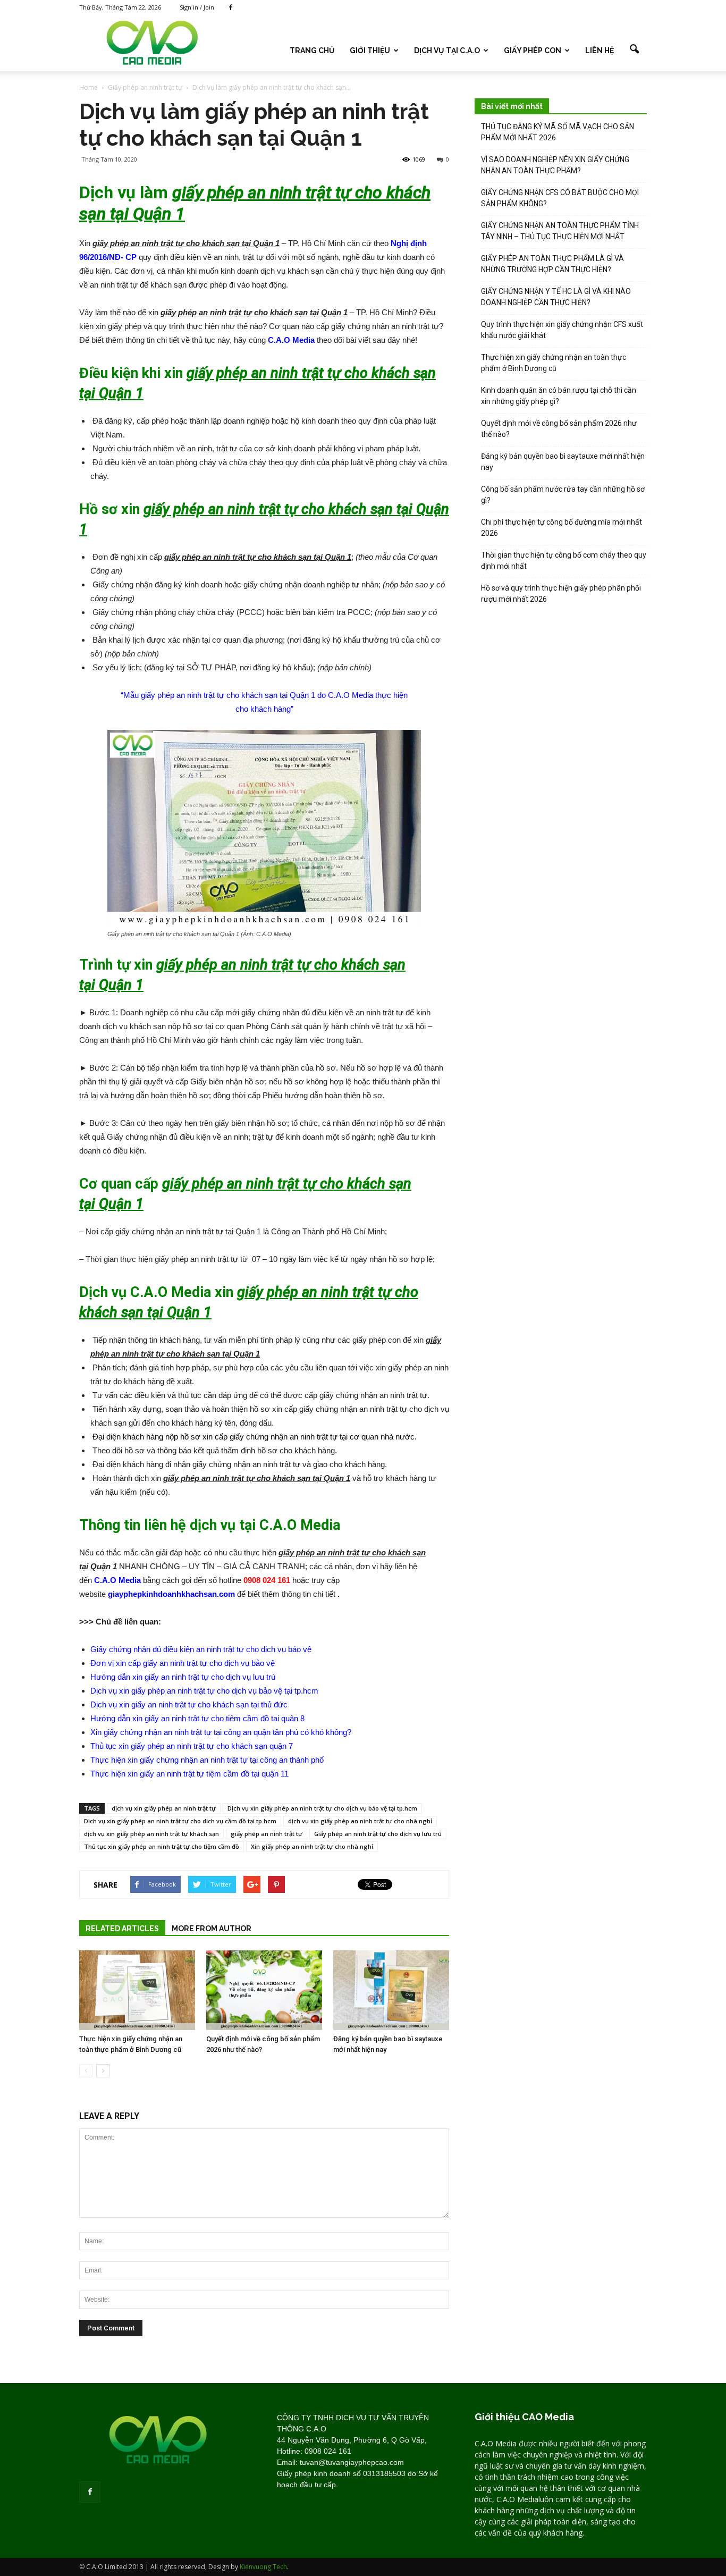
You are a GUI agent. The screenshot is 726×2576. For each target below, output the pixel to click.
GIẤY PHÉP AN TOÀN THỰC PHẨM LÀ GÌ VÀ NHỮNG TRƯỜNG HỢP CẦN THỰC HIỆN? (552, 264)
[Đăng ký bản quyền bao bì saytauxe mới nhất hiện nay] (391, 1990)
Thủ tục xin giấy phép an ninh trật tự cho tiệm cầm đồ (162, 1846)
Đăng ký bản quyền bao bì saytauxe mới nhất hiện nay (563, 462)
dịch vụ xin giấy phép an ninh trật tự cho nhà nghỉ (360, 1821)
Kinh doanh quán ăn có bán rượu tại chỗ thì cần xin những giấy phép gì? (559, 396)
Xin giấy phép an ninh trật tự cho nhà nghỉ (312, 1846)
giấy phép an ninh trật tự (267, 1834)
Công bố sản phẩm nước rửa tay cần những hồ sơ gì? (563, 495)
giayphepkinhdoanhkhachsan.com (171, 1594)
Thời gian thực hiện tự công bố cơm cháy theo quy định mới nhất (564, 561)
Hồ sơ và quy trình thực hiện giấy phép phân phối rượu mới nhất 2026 (561, 594)
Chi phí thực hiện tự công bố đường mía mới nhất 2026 (562, 528)
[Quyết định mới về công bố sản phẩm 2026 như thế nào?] (264, 1990)
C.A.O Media (291, 340)
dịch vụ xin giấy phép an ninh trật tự (164, 1808)
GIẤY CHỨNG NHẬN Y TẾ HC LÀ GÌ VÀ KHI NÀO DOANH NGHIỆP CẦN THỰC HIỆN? (556, 297)
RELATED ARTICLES (122, 1929)
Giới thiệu (370, 50)
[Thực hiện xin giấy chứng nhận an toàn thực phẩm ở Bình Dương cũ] (137, 1990)
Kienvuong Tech (263, 2567)
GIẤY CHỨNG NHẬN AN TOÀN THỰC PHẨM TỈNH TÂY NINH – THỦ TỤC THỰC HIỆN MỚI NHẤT (560, 231)
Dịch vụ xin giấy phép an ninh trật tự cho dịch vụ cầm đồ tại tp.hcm (180, 1821)
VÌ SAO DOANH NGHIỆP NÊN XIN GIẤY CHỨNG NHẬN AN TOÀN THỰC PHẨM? (555, 165)
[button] (634, 49)
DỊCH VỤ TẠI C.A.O (447, 50)
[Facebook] (231, 7)
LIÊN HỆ (600, 50)
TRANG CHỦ (312, 50)
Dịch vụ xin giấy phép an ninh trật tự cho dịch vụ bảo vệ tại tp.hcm (322, 1808)
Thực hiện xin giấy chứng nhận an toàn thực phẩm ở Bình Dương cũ (554, 363)
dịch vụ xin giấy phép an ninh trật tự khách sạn (151, 1834)
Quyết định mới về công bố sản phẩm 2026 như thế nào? (559, 429)
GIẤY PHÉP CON (533, 50)
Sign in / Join (197, 7)
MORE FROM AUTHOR (212, 1929)
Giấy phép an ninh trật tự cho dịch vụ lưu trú (378, 1834)
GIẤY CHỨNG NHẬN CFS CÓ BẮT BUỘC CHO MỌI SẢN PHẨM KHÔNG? (560, 198)
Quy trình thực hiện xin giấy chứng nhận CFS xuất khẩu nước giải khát (562, 330)
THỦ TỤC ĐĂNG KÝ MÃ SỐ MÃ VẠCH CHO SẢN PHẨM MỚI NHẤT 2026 (558, 132)
